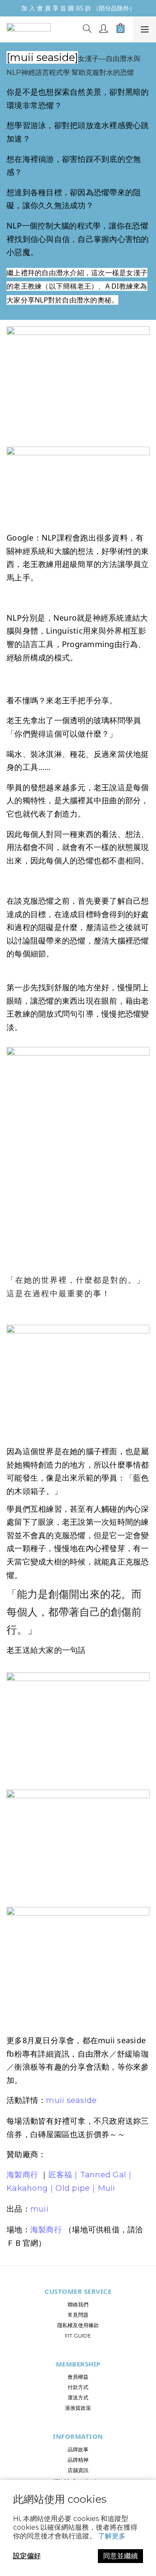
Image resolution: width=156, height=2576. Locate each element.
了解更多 (112, 2536)
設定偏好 (27, 2556)
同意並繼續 (120, 2556)
